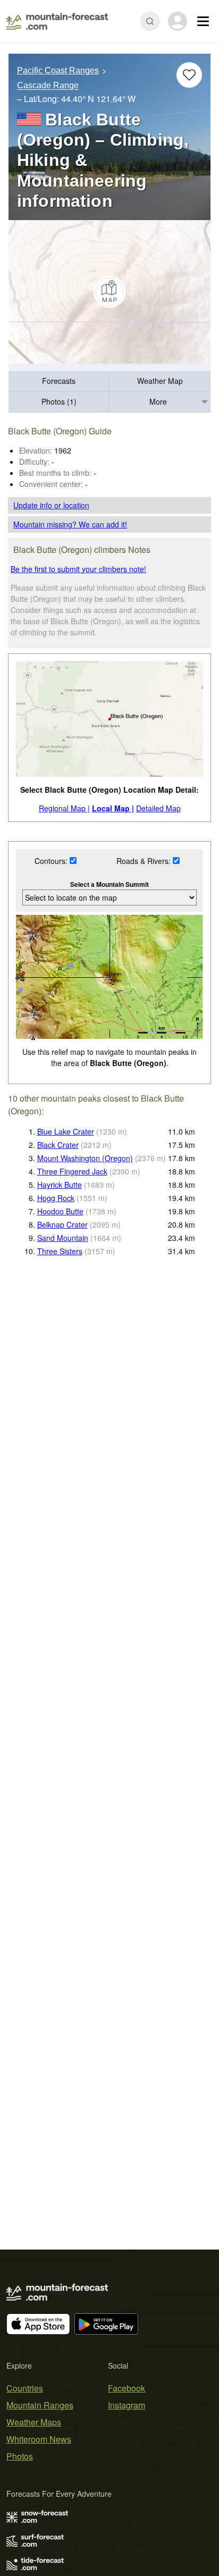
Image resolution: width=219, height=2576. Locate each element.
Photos (20, 2456)
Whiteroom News (39, 2439)
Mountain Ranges (40, 2405)
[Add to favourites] (189, 75)
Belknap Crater (62, 1224)
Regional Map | (64, 808)
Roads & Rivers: (145, 861)
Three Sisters (60, 1251)
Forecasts (59, 381)
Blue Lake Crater (66, 1131)
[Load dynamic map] (109, 292)
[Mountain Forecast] (57, 21)
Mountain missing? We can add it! (70, 524)
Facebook (127, 2388)
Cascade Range (48, 86)
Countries (25, 2388)
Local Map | (113, 808)
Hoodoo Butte (60, 1211)
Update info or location (51, 505)
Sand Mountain (63, 1238)
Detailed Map (158, 808)
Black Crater (58, 1145)
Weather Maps (34, 2422)
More (158, 401)
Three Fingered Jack (72, 1171)
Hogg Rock (56, 1198)
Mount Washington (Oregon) (85, 1158)
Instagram (127, 2405)
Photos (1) (59, 401)
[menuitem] (59, 381)
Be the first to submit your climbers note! (78, 569)
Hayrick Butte (60, 1185)
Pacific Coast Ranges (58, 70)
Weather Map (160, 381)
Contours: (52, 861)
